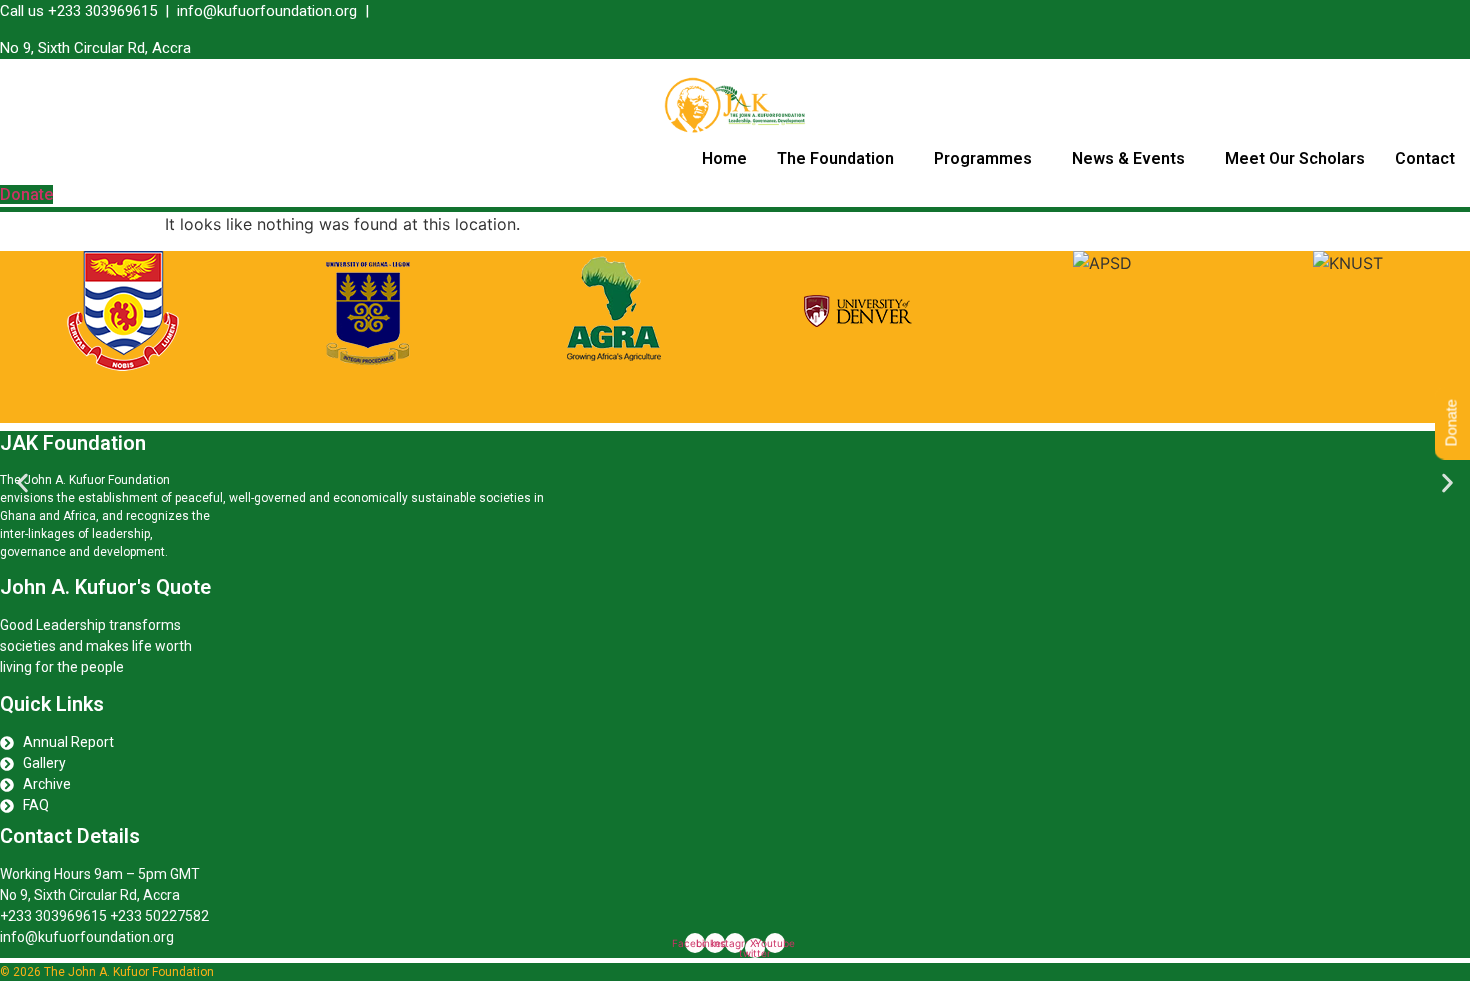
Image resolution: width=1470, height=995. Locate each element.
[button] (840, 159)
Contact (1425, 158)
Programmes (983, 158)
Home (724, 158)
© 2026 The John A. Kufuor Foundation (107, 972)
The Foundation (835, 158)
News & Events (1128, 158)
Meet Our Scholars (1295, 158)
